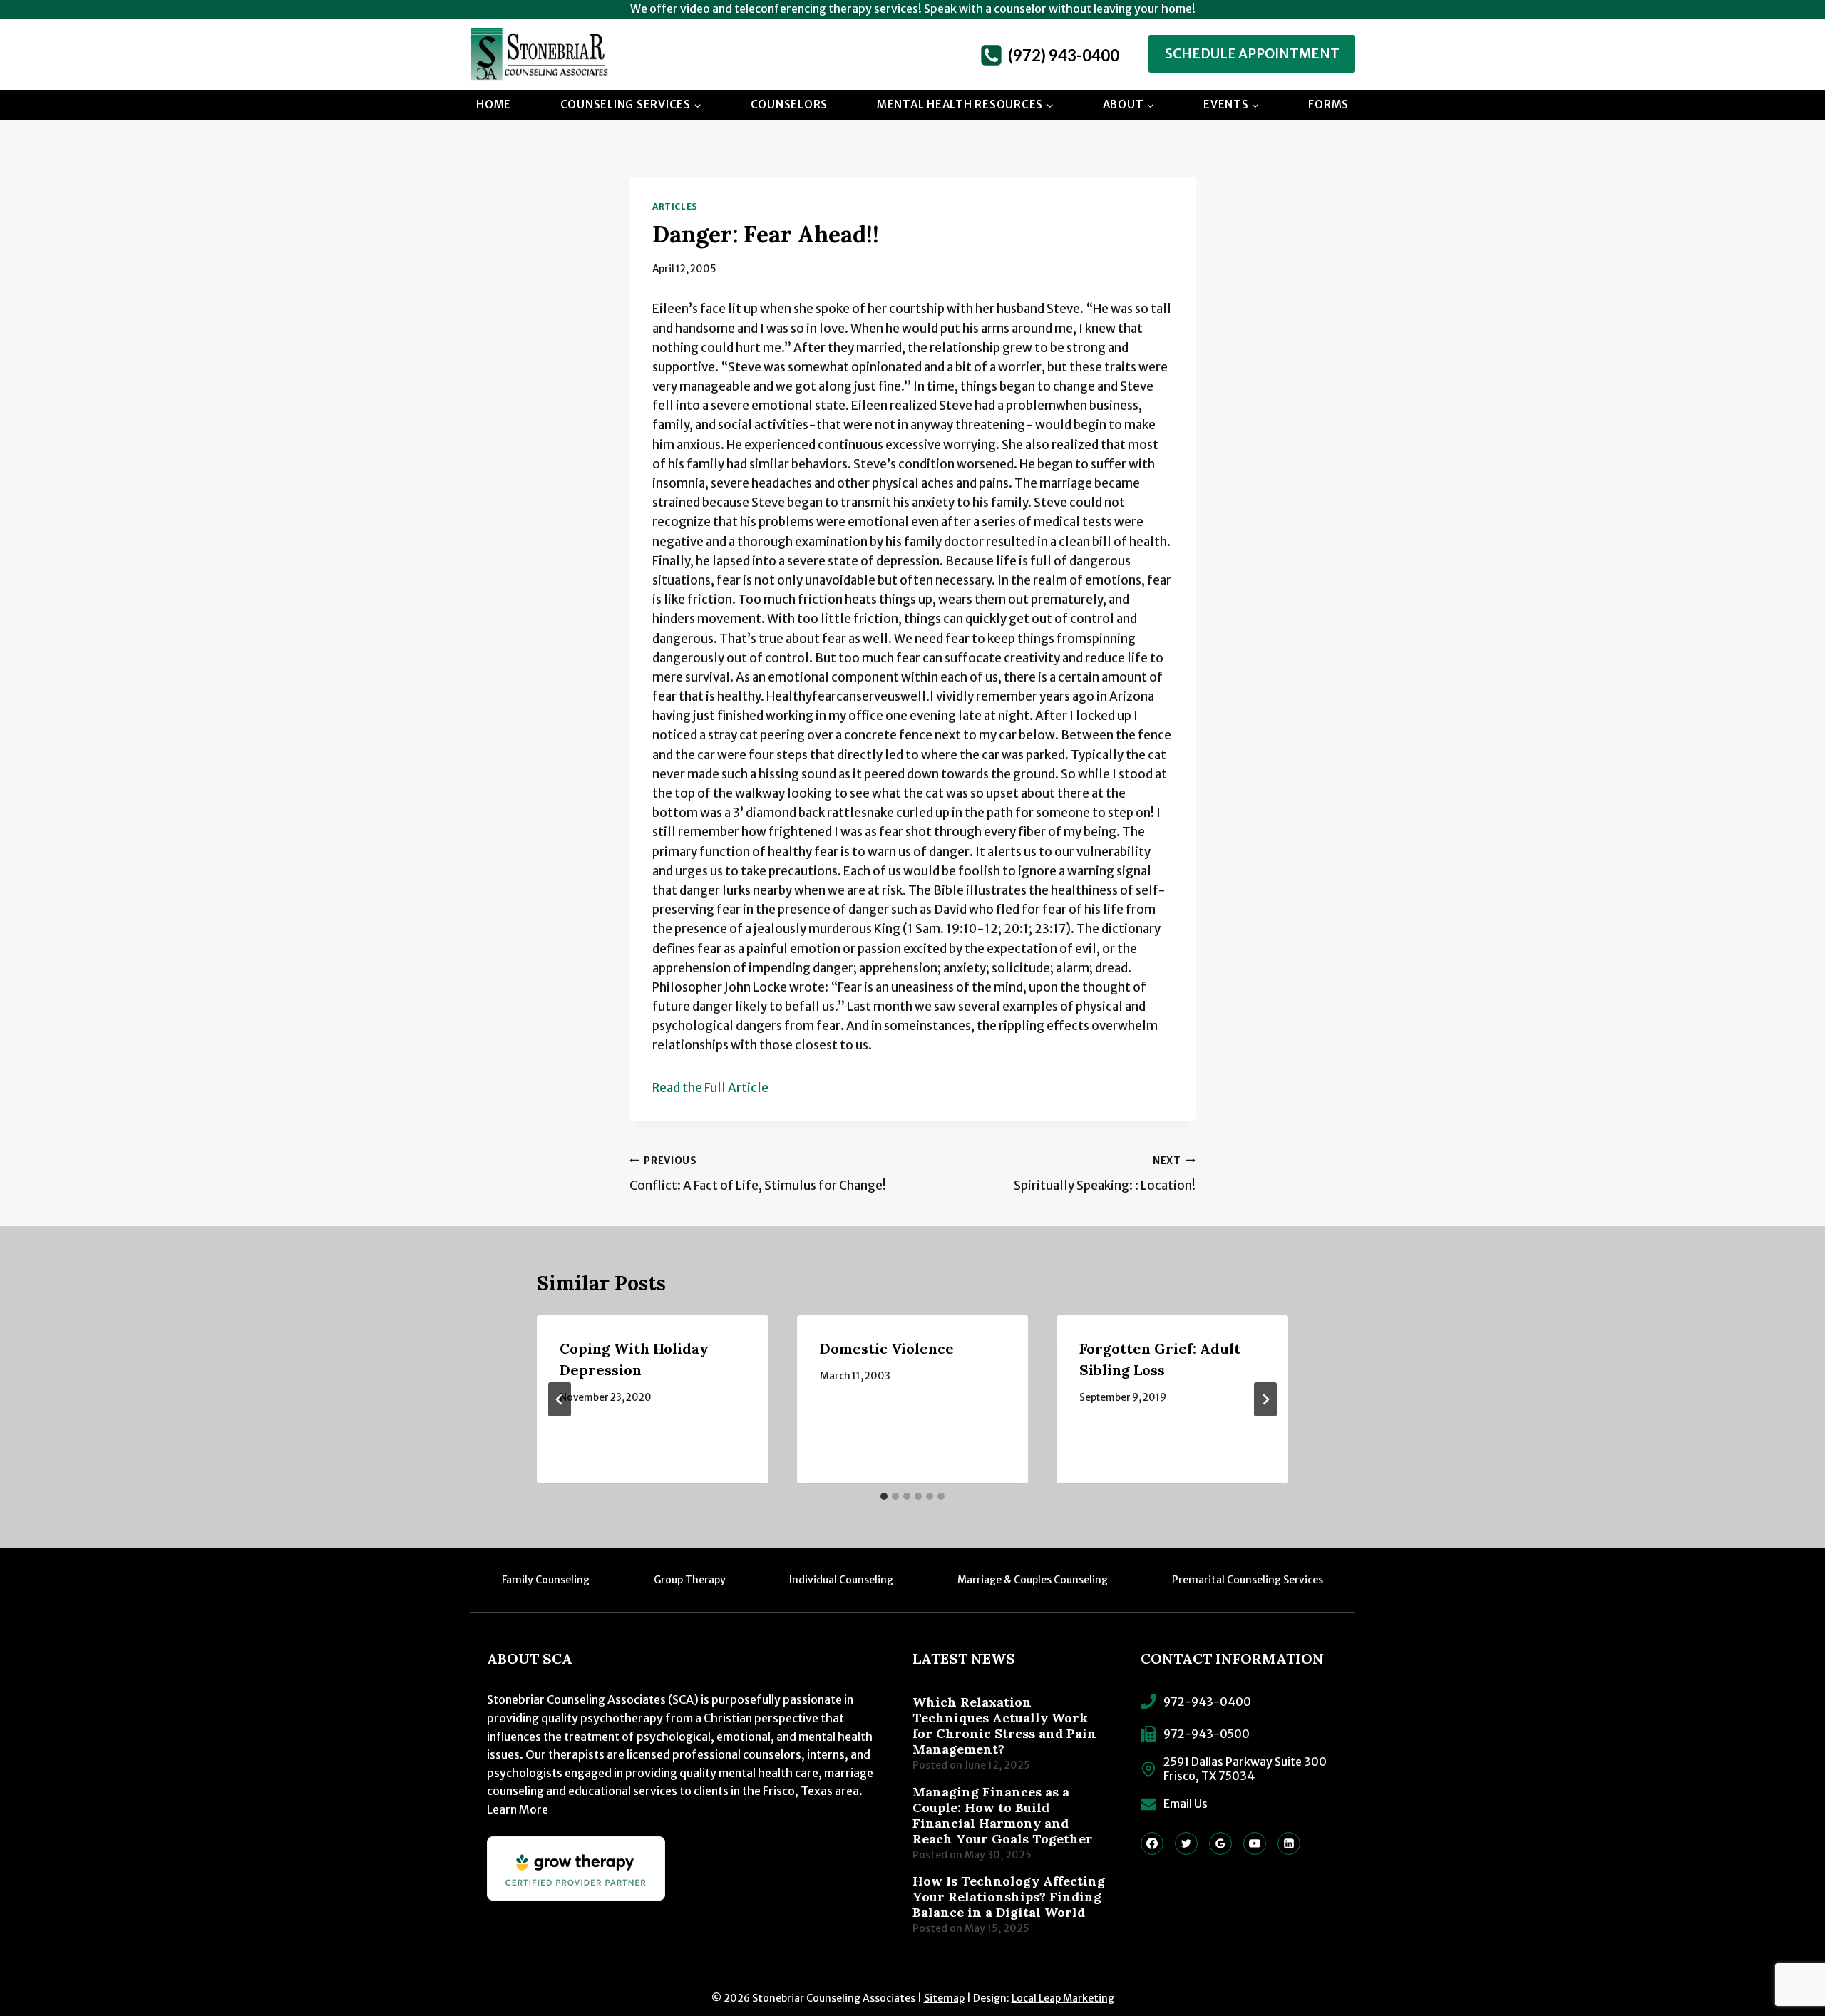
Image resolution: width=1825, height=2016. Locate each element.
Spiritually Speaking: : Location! (1105, 1174)
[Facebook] (1152, 1843)
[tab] (884, 1496)
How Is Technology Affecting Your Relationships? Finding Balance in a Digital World (1009, 1897)
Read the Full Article (710, 1088)
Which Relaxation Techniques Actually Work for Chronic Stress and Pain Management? (1004, 1726)
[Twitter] (1186, 1843)
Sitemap (944, 1998)
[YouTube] (1255, 1843)
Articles (675, 206)
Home (494, 104)
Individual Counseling (841, 1580)
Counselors (790, 104)
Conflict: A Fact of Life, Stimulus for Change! (758, 1174)
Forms (1328, 104)
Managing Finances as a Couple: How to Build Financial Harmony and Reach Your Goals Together (1003, 1816)
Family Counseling (546, 1580)
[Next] (1265, 1399)
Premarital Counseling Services (1248, 1580)
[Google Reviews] (1220, 1843)
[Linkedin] (1289, 1843)
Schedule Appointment (1252, 54)
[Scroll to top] (1786, 1955)
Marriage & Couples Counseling (1033, 1580)
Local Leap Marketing (1063, 1998)
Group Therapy (690, 1580)
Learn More (518, 1809)
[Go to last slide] (560, 1399)
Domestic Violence (887, 1348)
